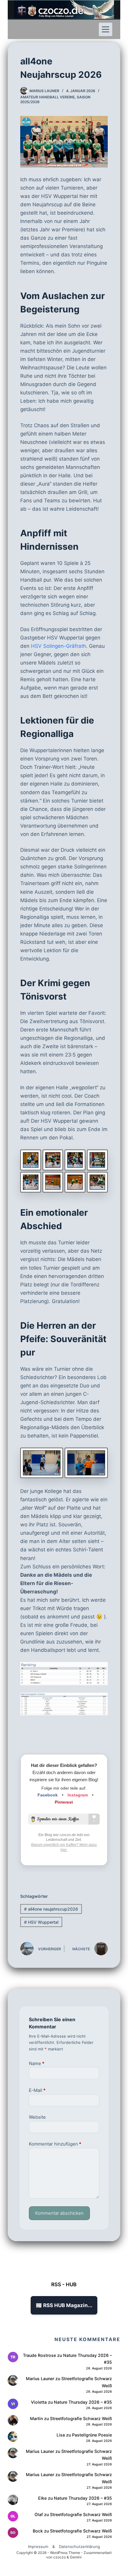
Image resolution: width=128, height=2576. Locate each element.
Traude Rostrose (39, 2355)
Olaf (39, 2514)
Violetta (39, 2402)
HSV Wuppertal (41, 1922)
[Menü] (106, 29)
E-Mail (37, 2090)
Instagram (78, 1795)
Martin (36, 2418)
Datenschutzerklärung (79, 2546)
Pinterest (64, 1802)
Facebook (48, 1795)
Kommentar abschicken (59, 2213)
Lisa (61, 2435)
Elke (42, 2498)
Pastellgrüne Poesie (92, 2435)
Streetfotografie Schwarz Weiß (81, 2418)
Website (37, 2117)
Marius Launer (40, 2378)
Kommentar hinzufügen (55, 2144)
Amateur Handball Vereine (47, 97)
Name (37, 2063)
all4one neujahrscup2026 (51, 1909)
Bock (38, 2531)
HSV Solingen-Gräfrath (58, 646)
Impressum (38, 2546)
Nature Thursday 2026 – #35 (83, 2402)
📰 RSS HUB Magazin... (64, 2305)
